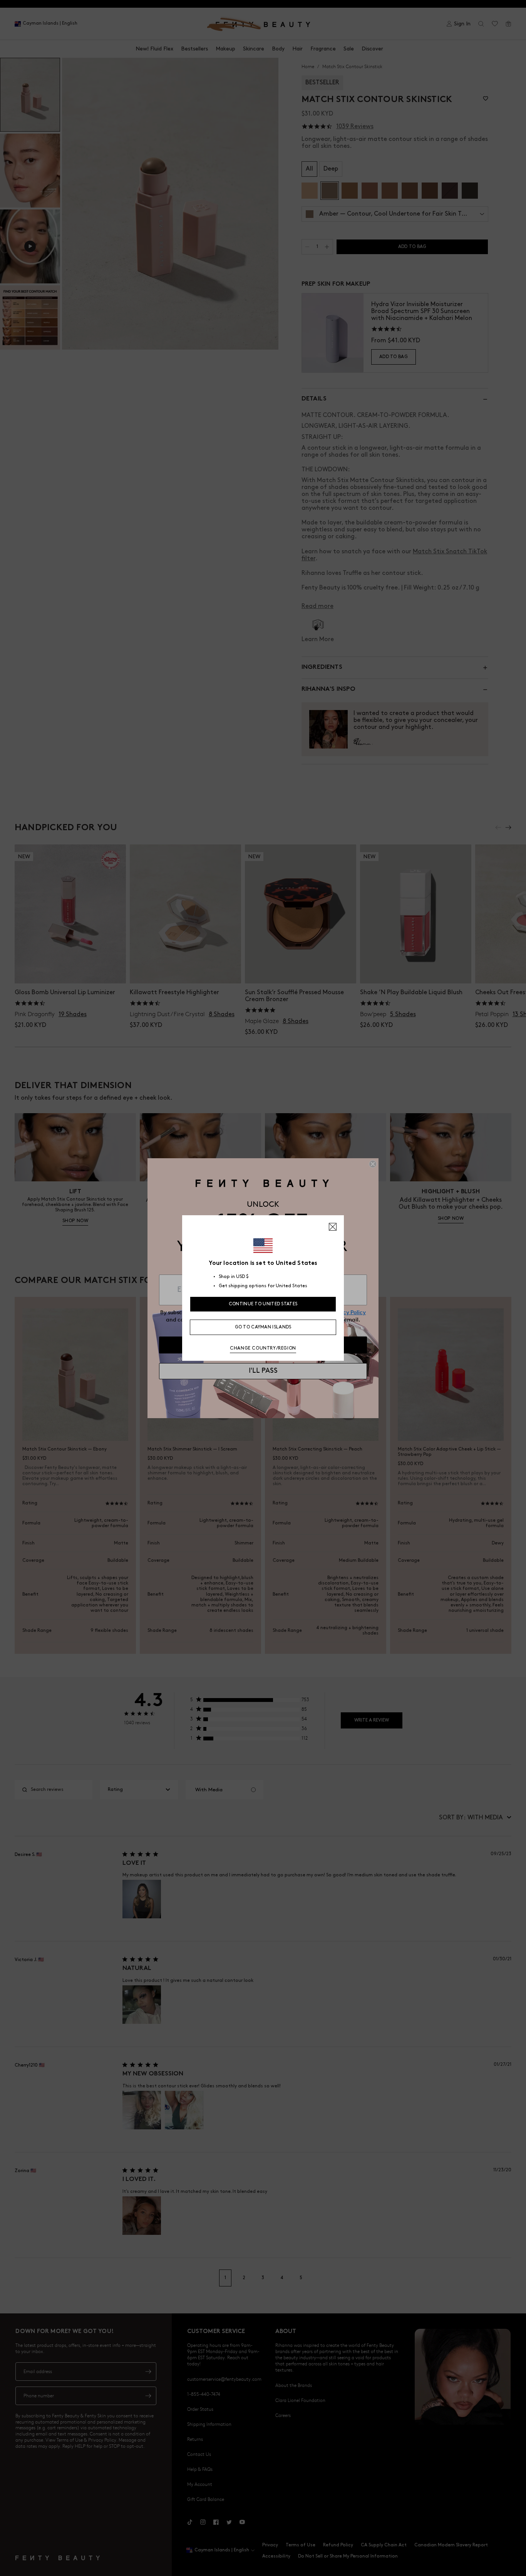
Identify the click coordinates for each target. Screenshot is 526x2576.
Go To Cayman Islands (263, 1327)
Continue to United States (263, 1304)
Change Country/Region (263, 1348)
